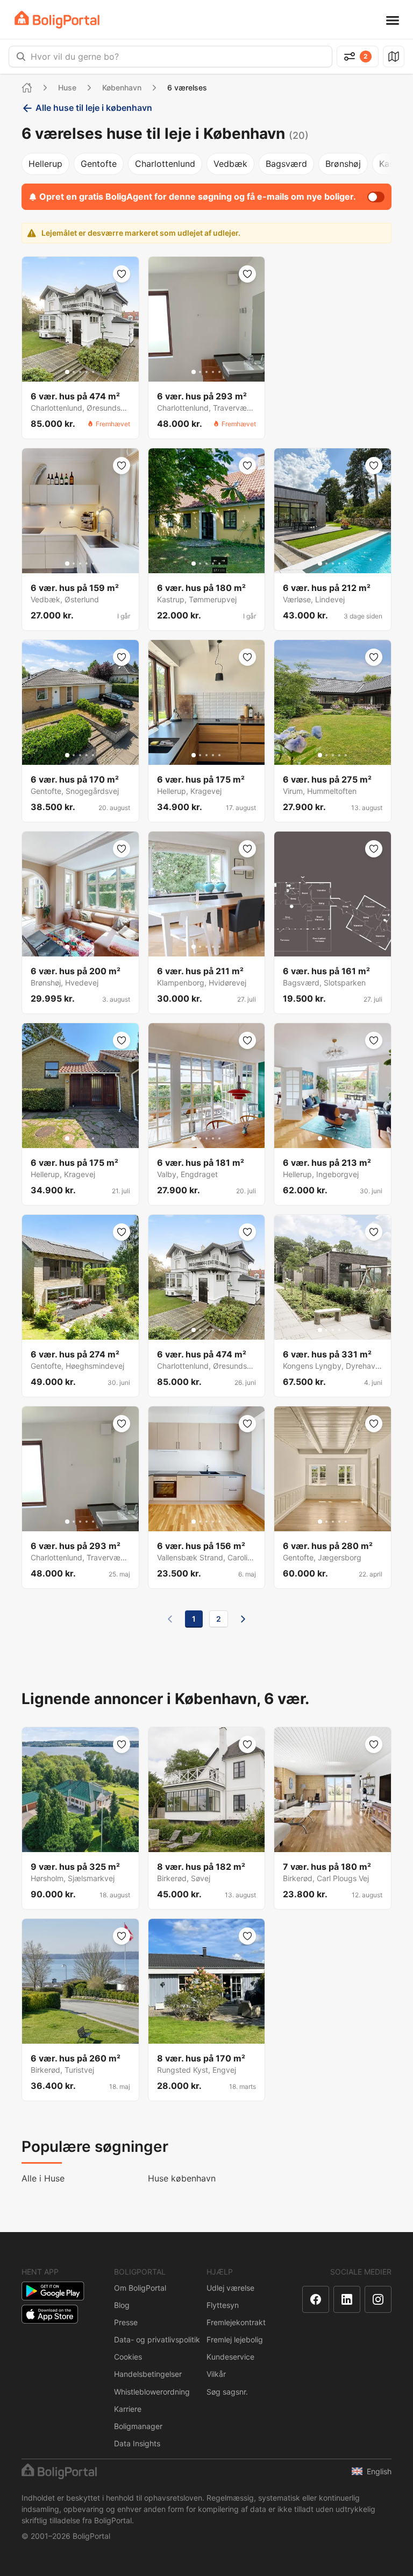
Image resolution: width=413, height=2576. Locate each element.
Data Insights (137, 2443)
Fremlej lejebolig (235, 2339)
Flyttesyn (223, 2305)
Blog (122, 2305)
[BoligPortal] (57, 20)
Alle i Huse (43, 2178)
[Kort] (394, 57)
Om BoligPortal (140, 2288)
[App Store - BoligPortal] (50, 2314)
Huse (67, 87)
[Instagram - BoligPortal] (378, 2299)
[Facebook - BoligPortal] (316, 2299)
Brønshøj (343, 164)
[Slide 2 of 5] (74, 372)
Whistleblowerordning (152, 2392)
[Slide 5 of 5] (93, 372)
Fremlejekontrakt (236, 2322)
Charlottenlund (165, 164)
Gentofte (99, 164)
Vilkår (216, 2374)
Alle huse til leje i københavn (94, 108)
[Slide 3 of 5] (80, 372)
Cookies (128, 2357)
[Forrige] (170, 1619)
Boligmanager (138, 2426)
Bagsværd (286, 164)
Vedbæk (230, 164)
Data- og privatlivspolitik (157, 2339)
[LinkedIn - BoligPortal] (347, 2299)
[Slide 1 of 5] (67, 372)
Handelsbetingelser (148, 2374)
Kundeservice (230, 2357)
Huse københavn (182, 2178)
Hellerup (45, 164)
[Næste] (243, 1619)
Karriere (128, 2409)
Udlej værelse (230, 2288)
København (122, 87)
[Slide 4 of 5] (87, 372)
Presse (126, 2322)
